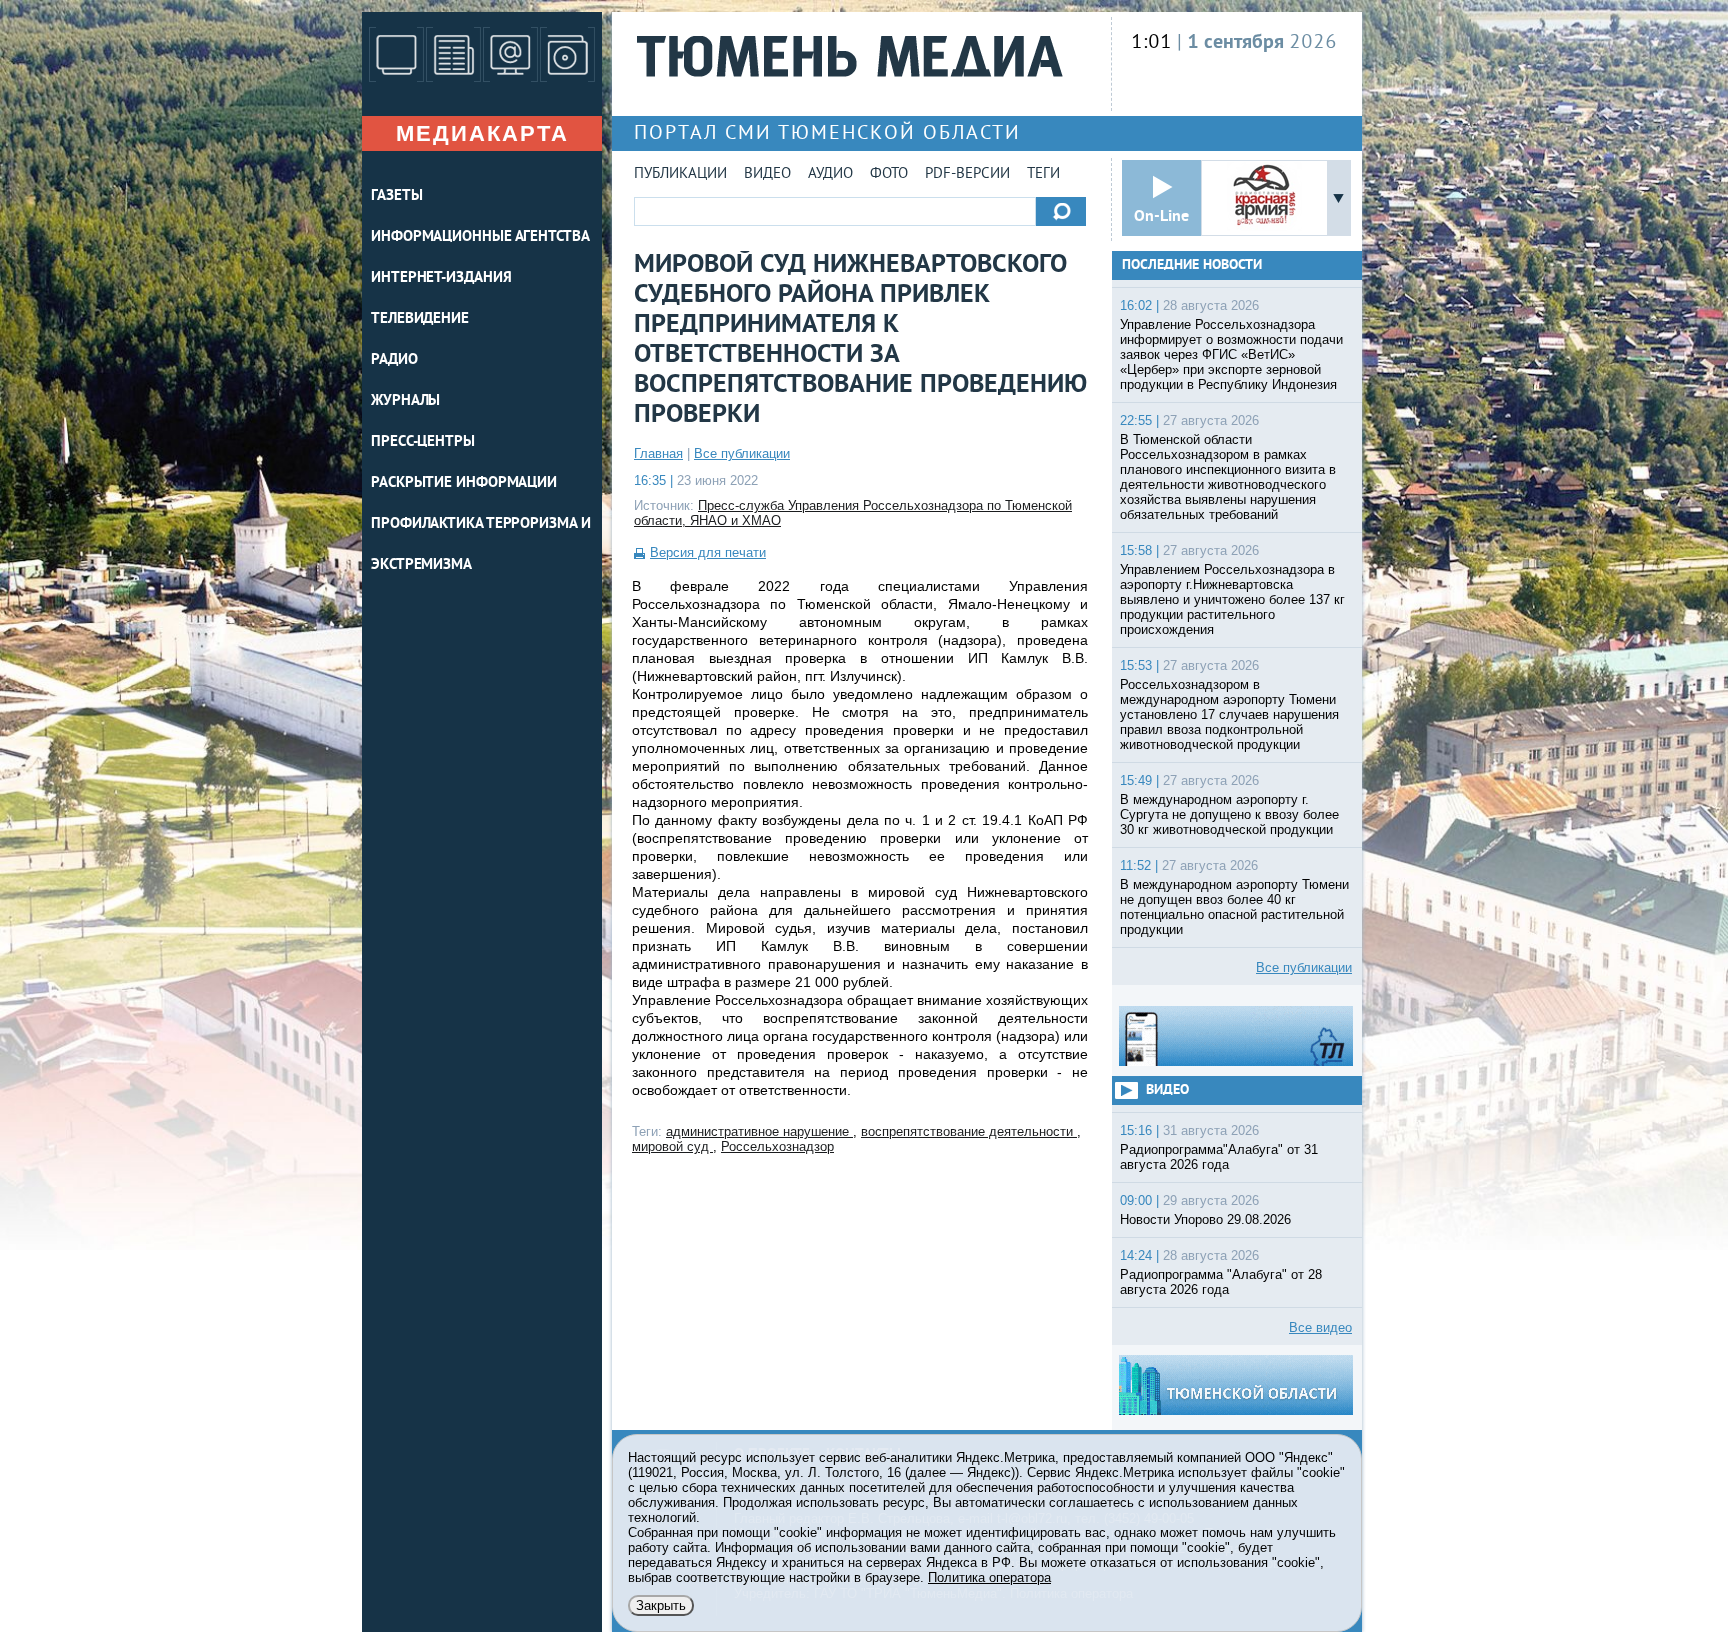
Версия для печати (708, 552)
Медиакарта (482, 133)
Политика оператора (989, 1577)
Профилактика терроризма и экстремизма (481, 545)
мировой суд (672, 1146)
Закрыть (661, 1605)
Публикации (680, 174)
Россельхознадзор (777, 1146)
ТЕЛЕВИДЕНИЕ (420, 319)
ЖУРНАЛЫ (405, 401)
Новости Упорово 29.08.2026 (1205, 1219)
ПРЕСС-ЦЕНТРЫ (423, 442)
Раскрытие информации (464, 483)
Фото (889, 174)
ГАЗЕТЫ (396, 196)
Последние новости (1192, 265)
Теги (1043, 174)
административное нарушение (759, 1131)
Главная (658, 453)
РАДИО (394, 360)
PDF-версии (967, 174)
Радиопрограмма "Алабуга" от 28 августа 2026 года (1221, 1282)
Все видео (1320, 1327)
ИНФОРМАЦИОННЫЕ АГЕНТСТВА (480, 237)
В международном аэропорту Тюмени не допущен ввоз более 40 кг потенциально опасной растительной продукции (1234, 907)
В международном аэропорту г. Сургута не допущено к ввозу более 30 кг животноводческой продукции (1229, 814)
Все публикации (742, 453)
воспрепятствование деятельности (969, 1131)
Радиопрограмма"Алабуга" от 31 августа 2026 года (1219, 1157)
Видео (767, 174)
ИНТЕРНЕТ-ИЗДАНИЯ (441, 278)
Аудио (830, 174)
